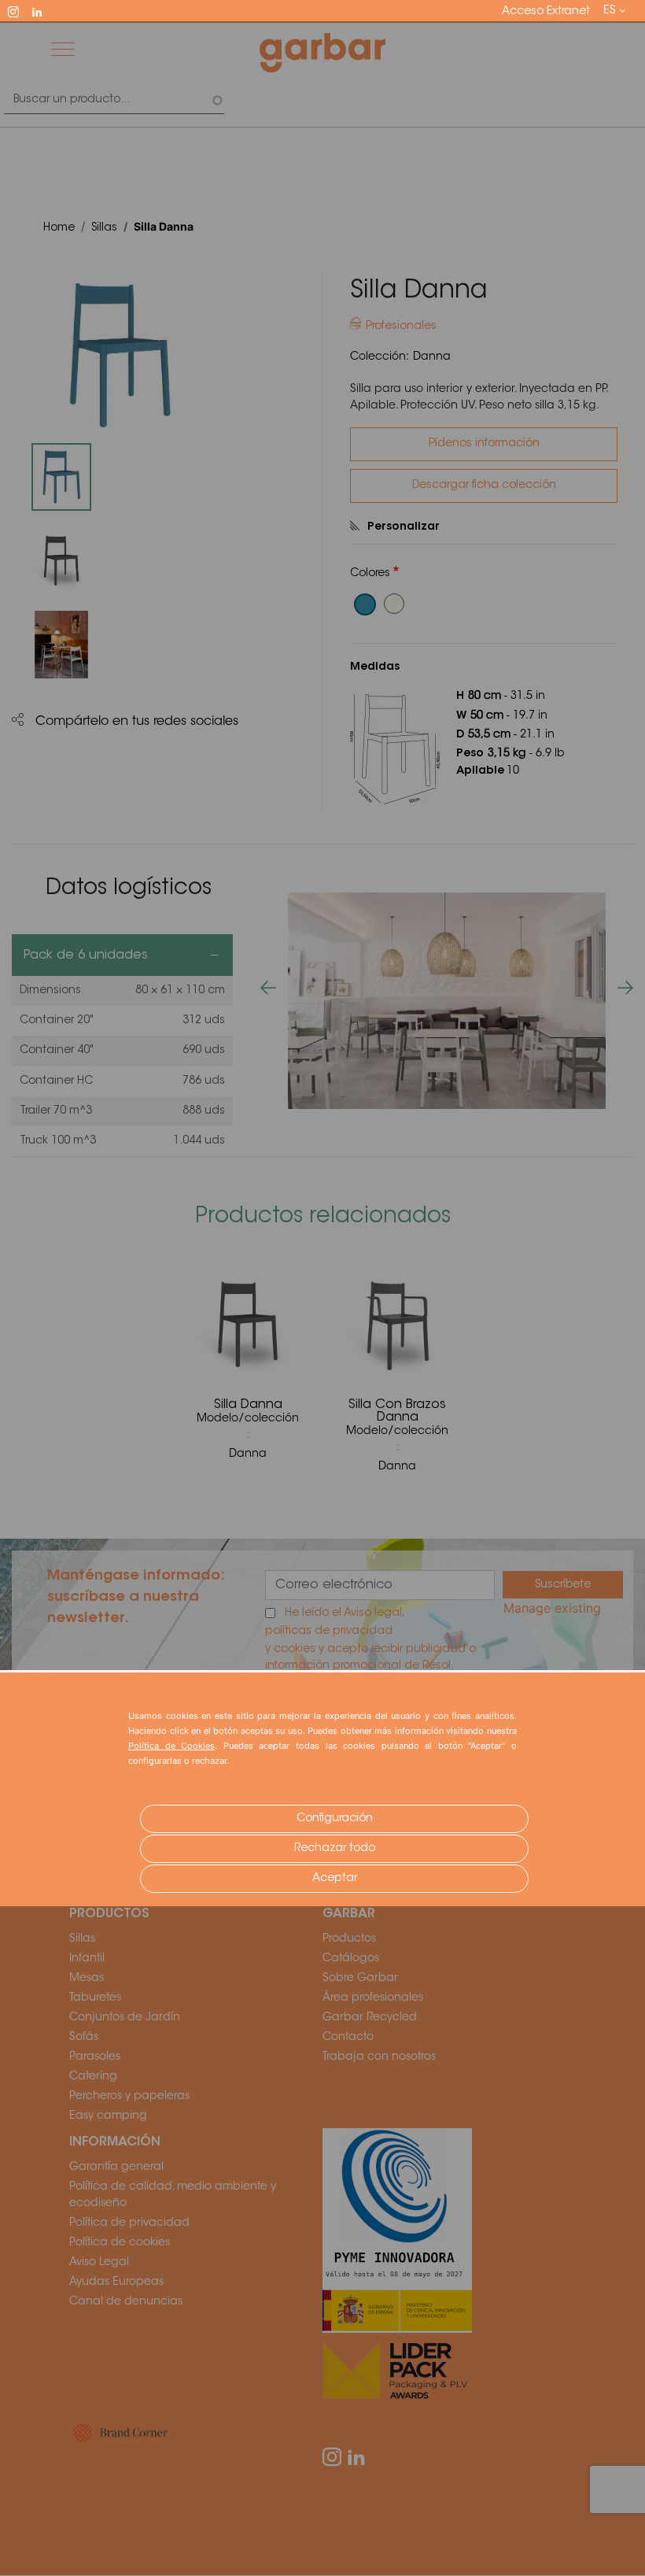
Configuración (335, 1819)
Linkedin (44, 10)
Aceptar (335, 1879)
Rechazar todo (335, 1849)
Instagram (20, 10)
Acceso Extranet (546, 12)
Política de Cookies (171, 1746)
